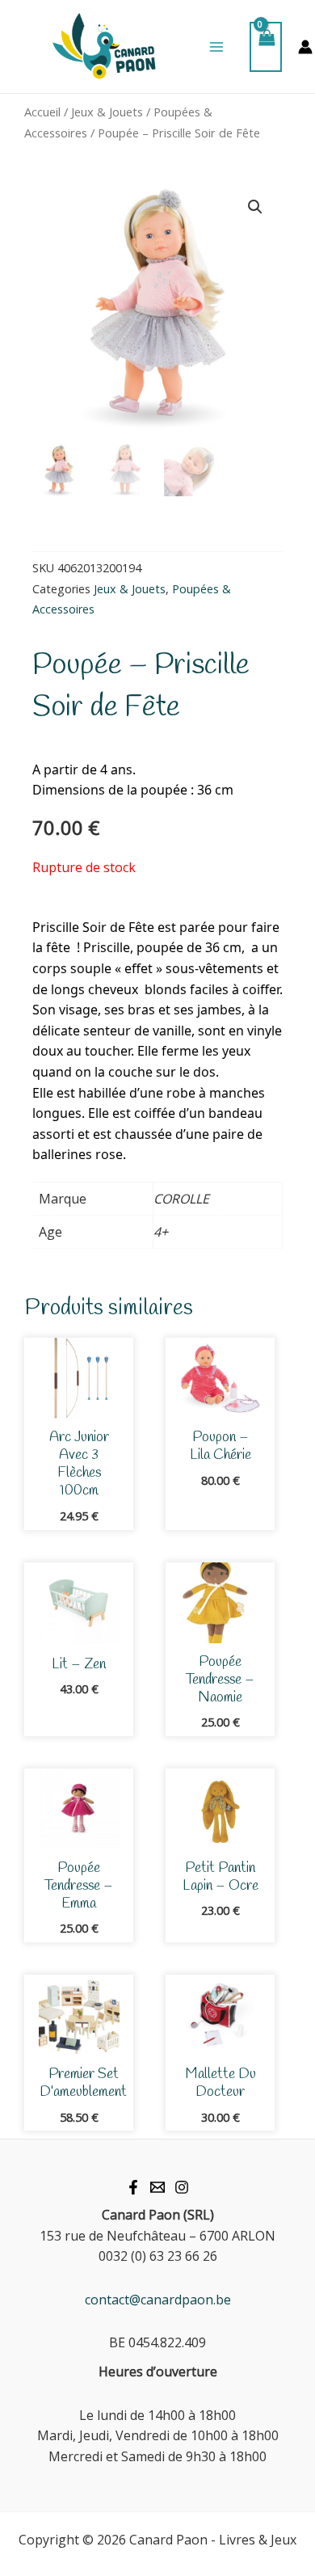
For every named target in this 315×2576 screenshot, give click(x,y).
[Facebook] (133, 2187)
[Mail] (157, 2187)
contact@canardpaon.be (158, 2300)
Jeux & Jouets (107, 112)
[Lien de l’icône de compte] (305, 47)
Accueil (42, 112)
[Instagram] (182, 2187)
